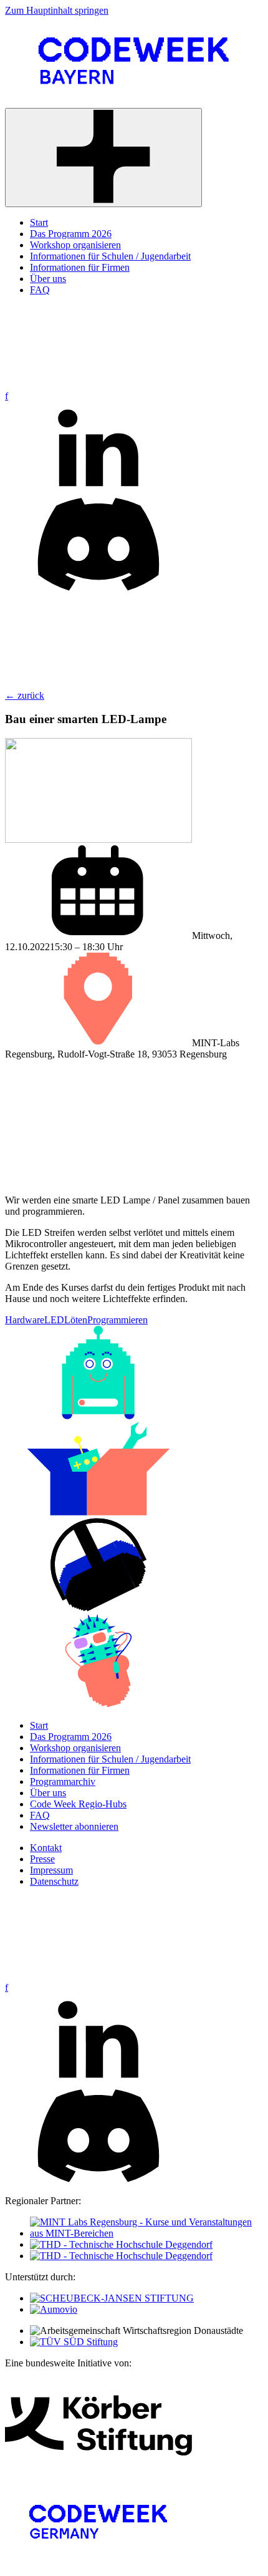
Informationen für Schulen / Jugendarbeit (110, 1759)
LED (54, 1320)
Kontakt (46, 1848)
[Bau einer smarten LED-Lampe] (98, 839)
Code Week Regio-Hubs (78, 1804)
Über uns (48, 1793)
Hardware (25, 1320)
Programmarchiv (63, 1781)
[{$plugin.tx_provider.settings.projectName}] (134, 102)
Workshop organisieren (75, 1748)
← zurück (25, 695)
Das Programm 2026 (71, 1737)
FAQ (40, 1815)
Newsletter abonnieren (74, 1826)
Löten (76, 1320)
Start (39, 1725)
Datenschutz (54, 1881)
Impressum (51, 1870)
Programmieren (117, 1320)
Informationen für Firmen (80, 1770)
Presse (42, 1859)
